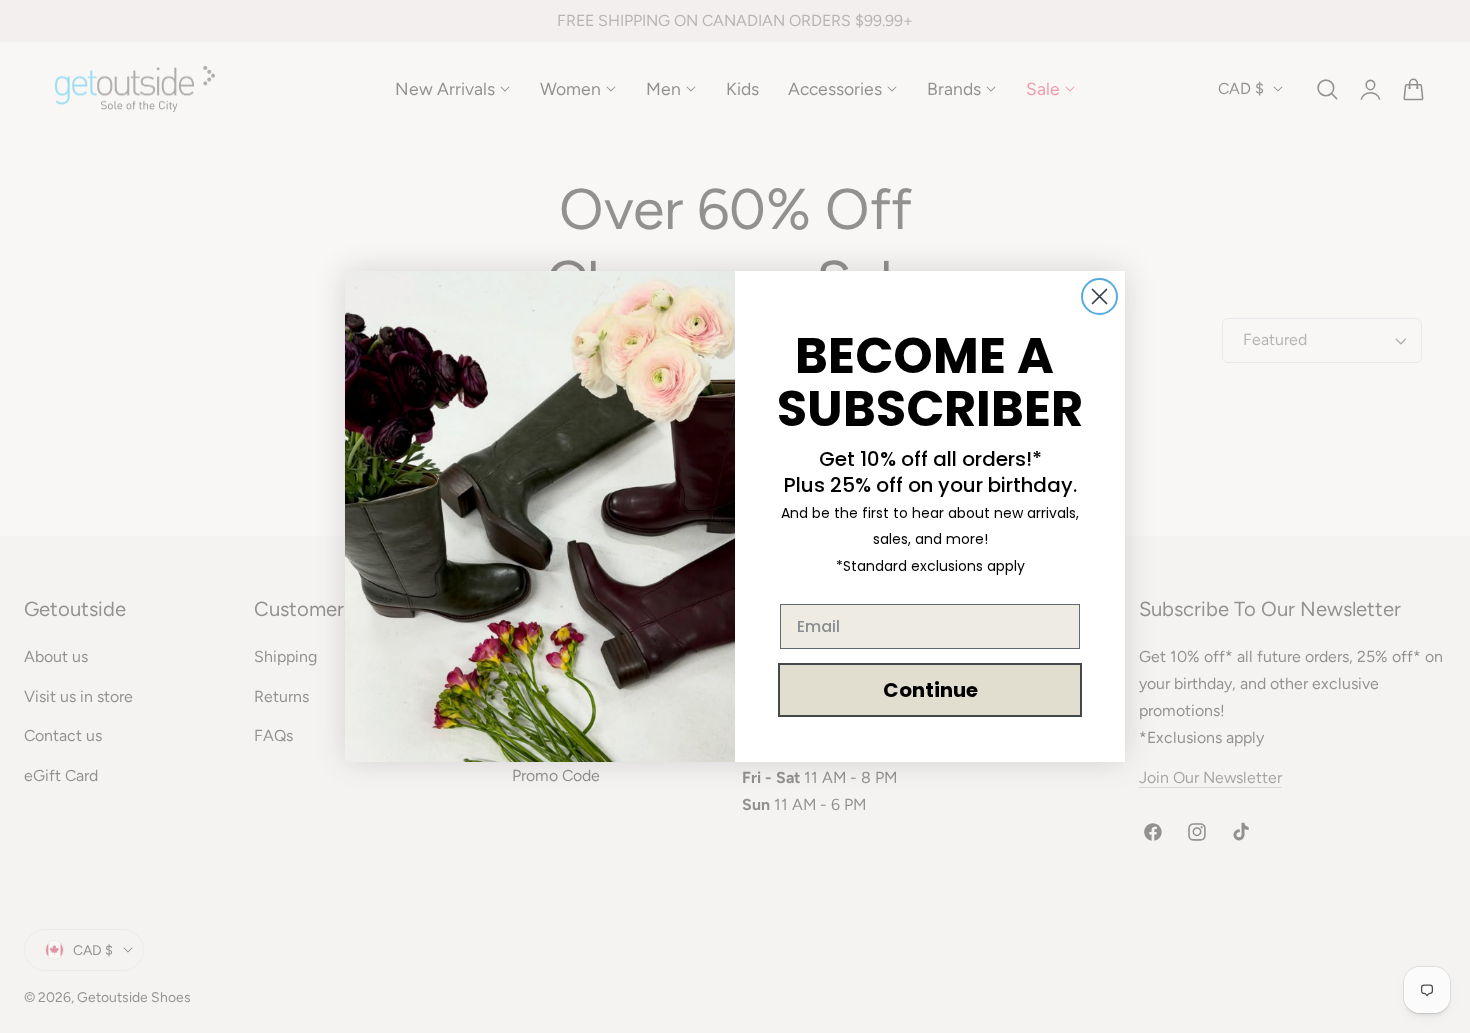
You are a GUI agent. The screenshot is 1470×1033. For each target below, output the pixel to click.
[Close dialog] (1099, 296)
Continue (930, 690)
